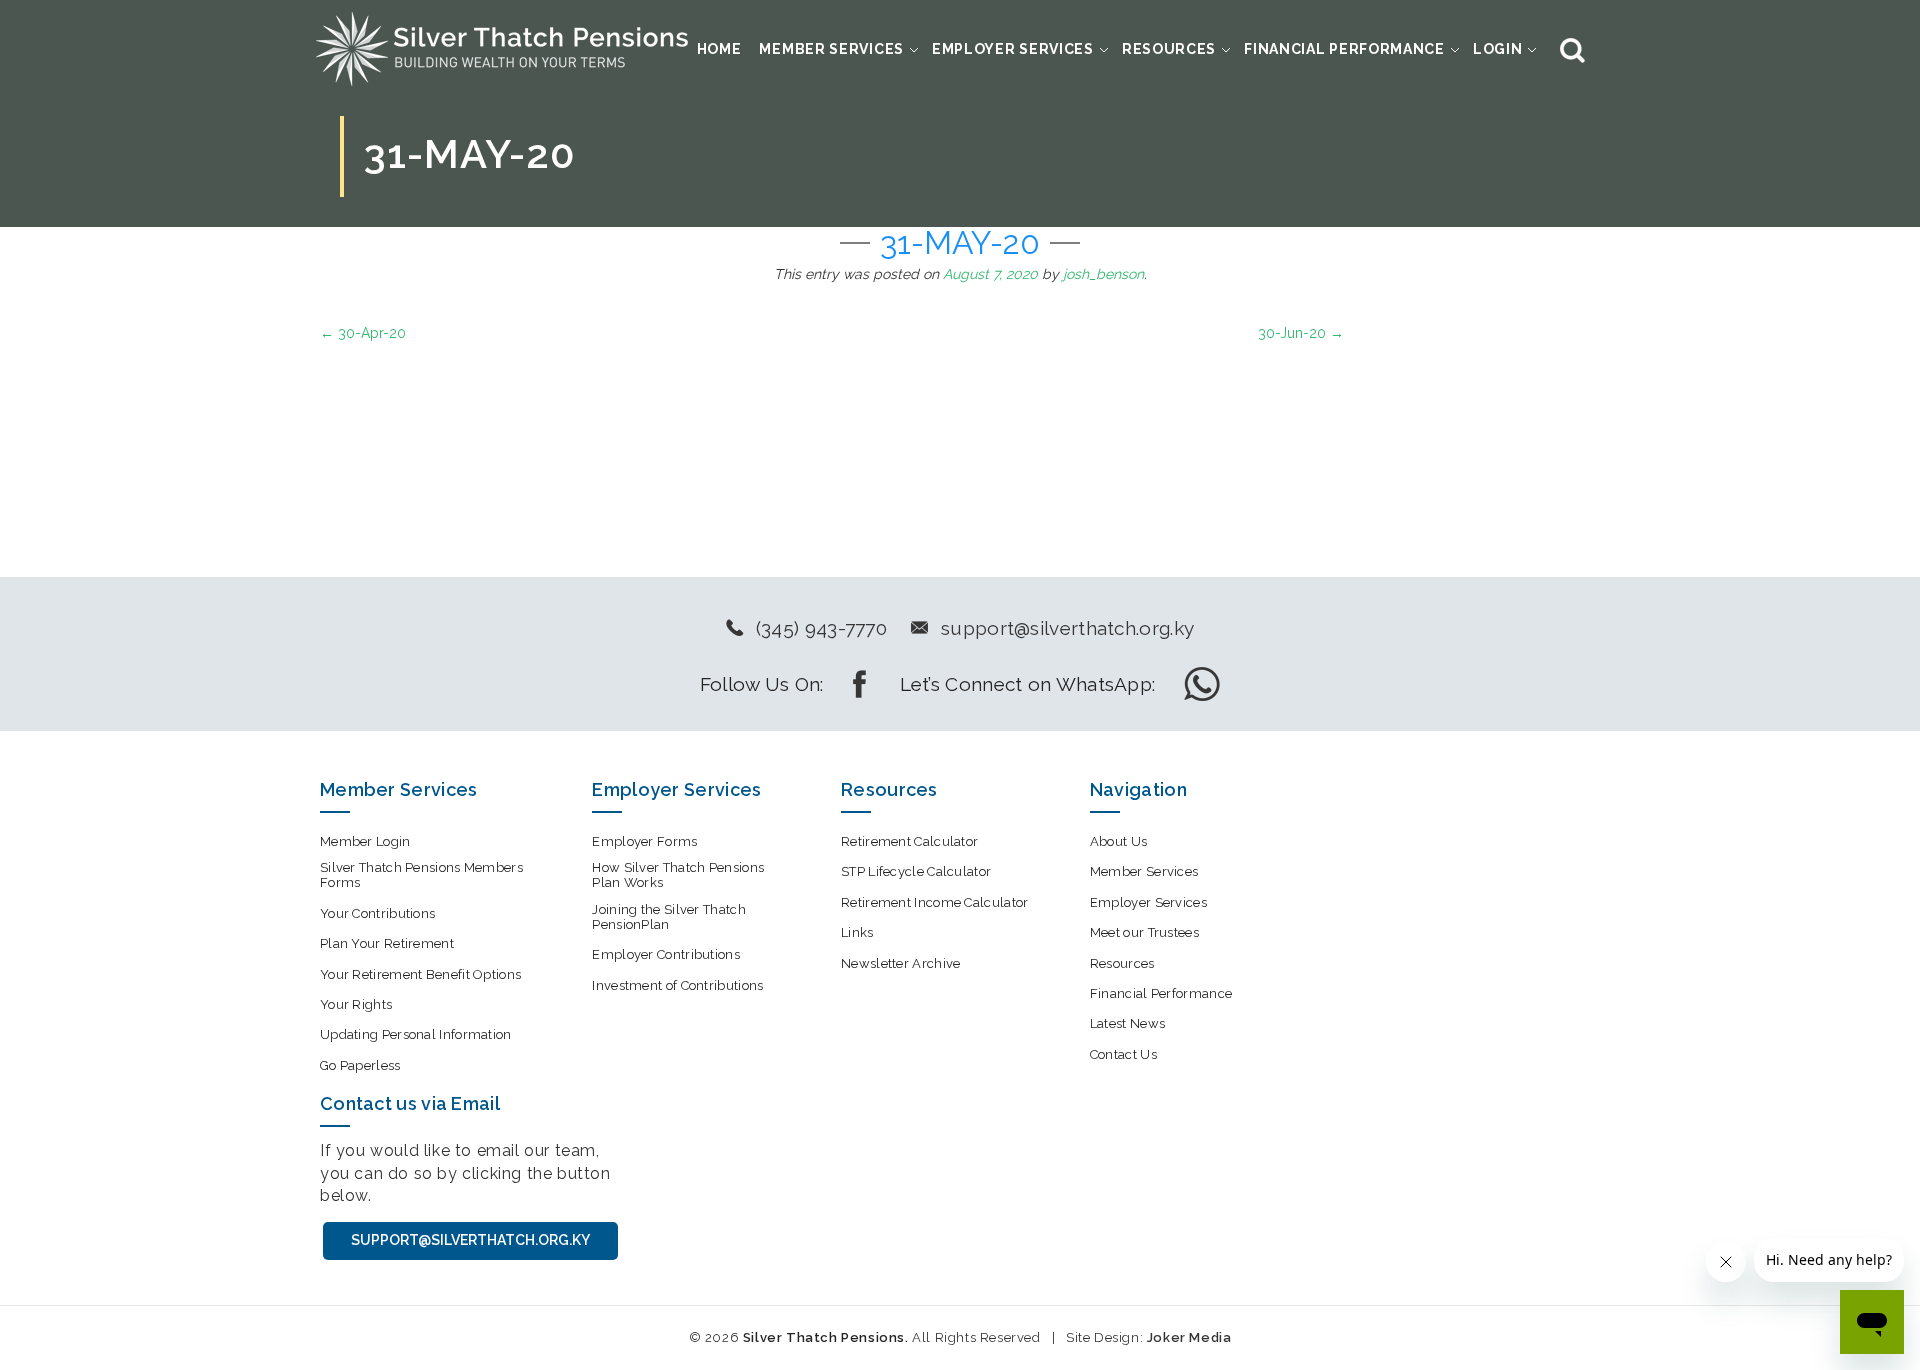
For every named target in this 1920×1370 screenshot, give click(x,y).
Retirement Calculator (909, 841)
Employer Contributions (666, 954)
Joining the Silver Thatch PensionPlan (669, 917)
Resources (1169, 49)
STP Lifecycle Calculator (916, 871)
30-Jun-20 (1301, 333)
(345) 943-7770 (821, 628)
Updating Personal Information (416, 1034)
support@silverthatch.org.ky (1067, 628)
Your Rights (356, 1004)
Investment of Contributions (677, 985)
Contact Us (1123, 1054)
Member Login (365, 841)
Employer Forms (644, 841)
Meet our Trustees (1144, 932)
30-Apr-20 (363, 333)
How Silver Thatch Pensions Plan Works (678, 875)
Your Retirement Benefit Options (420, 974)
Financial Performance (1344, 49)
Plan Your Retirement (387, 943)
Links (857, 932)
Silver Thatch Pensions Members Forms (421, 875)
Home (719, 49)
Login (1498, 49)
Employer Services (1013, 49)
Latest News (1127, 1023)
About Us (1118, 841)
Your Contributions (377, 913)
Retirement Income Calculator (934, 902)
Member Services (831, 49)
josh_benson (1103, 274)
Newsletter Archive (900, 963)
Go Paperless (360, 1065)
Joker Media (1189, 1337)
